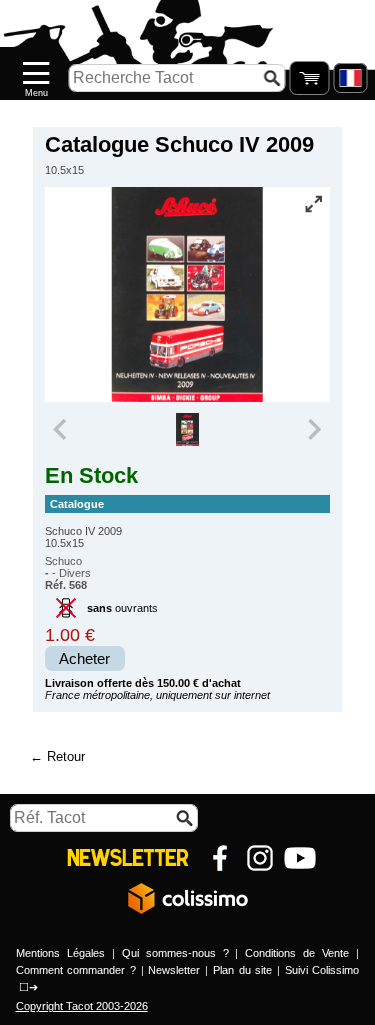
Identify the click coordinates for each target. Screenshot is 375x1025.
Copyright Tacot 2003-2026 (82, 1006)
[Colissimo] (188, 898)
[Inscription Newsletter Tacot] (128, 858)
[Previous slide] (62, 430)
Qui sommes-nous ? (175, 953)
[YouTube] (300, 858)
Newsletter (174, 970)
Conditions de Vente (297, 953)
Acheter (84, 659)
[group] (188, 430)
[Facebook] (220, 858)
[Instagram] (260, 858)
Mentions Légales (60, 953)
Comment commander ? (76, 970)
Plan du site (242, 970)
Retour (66, 756)
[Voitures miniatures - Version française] (350, 78)
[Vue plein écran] (313, 204)
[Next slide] (314, 430)
